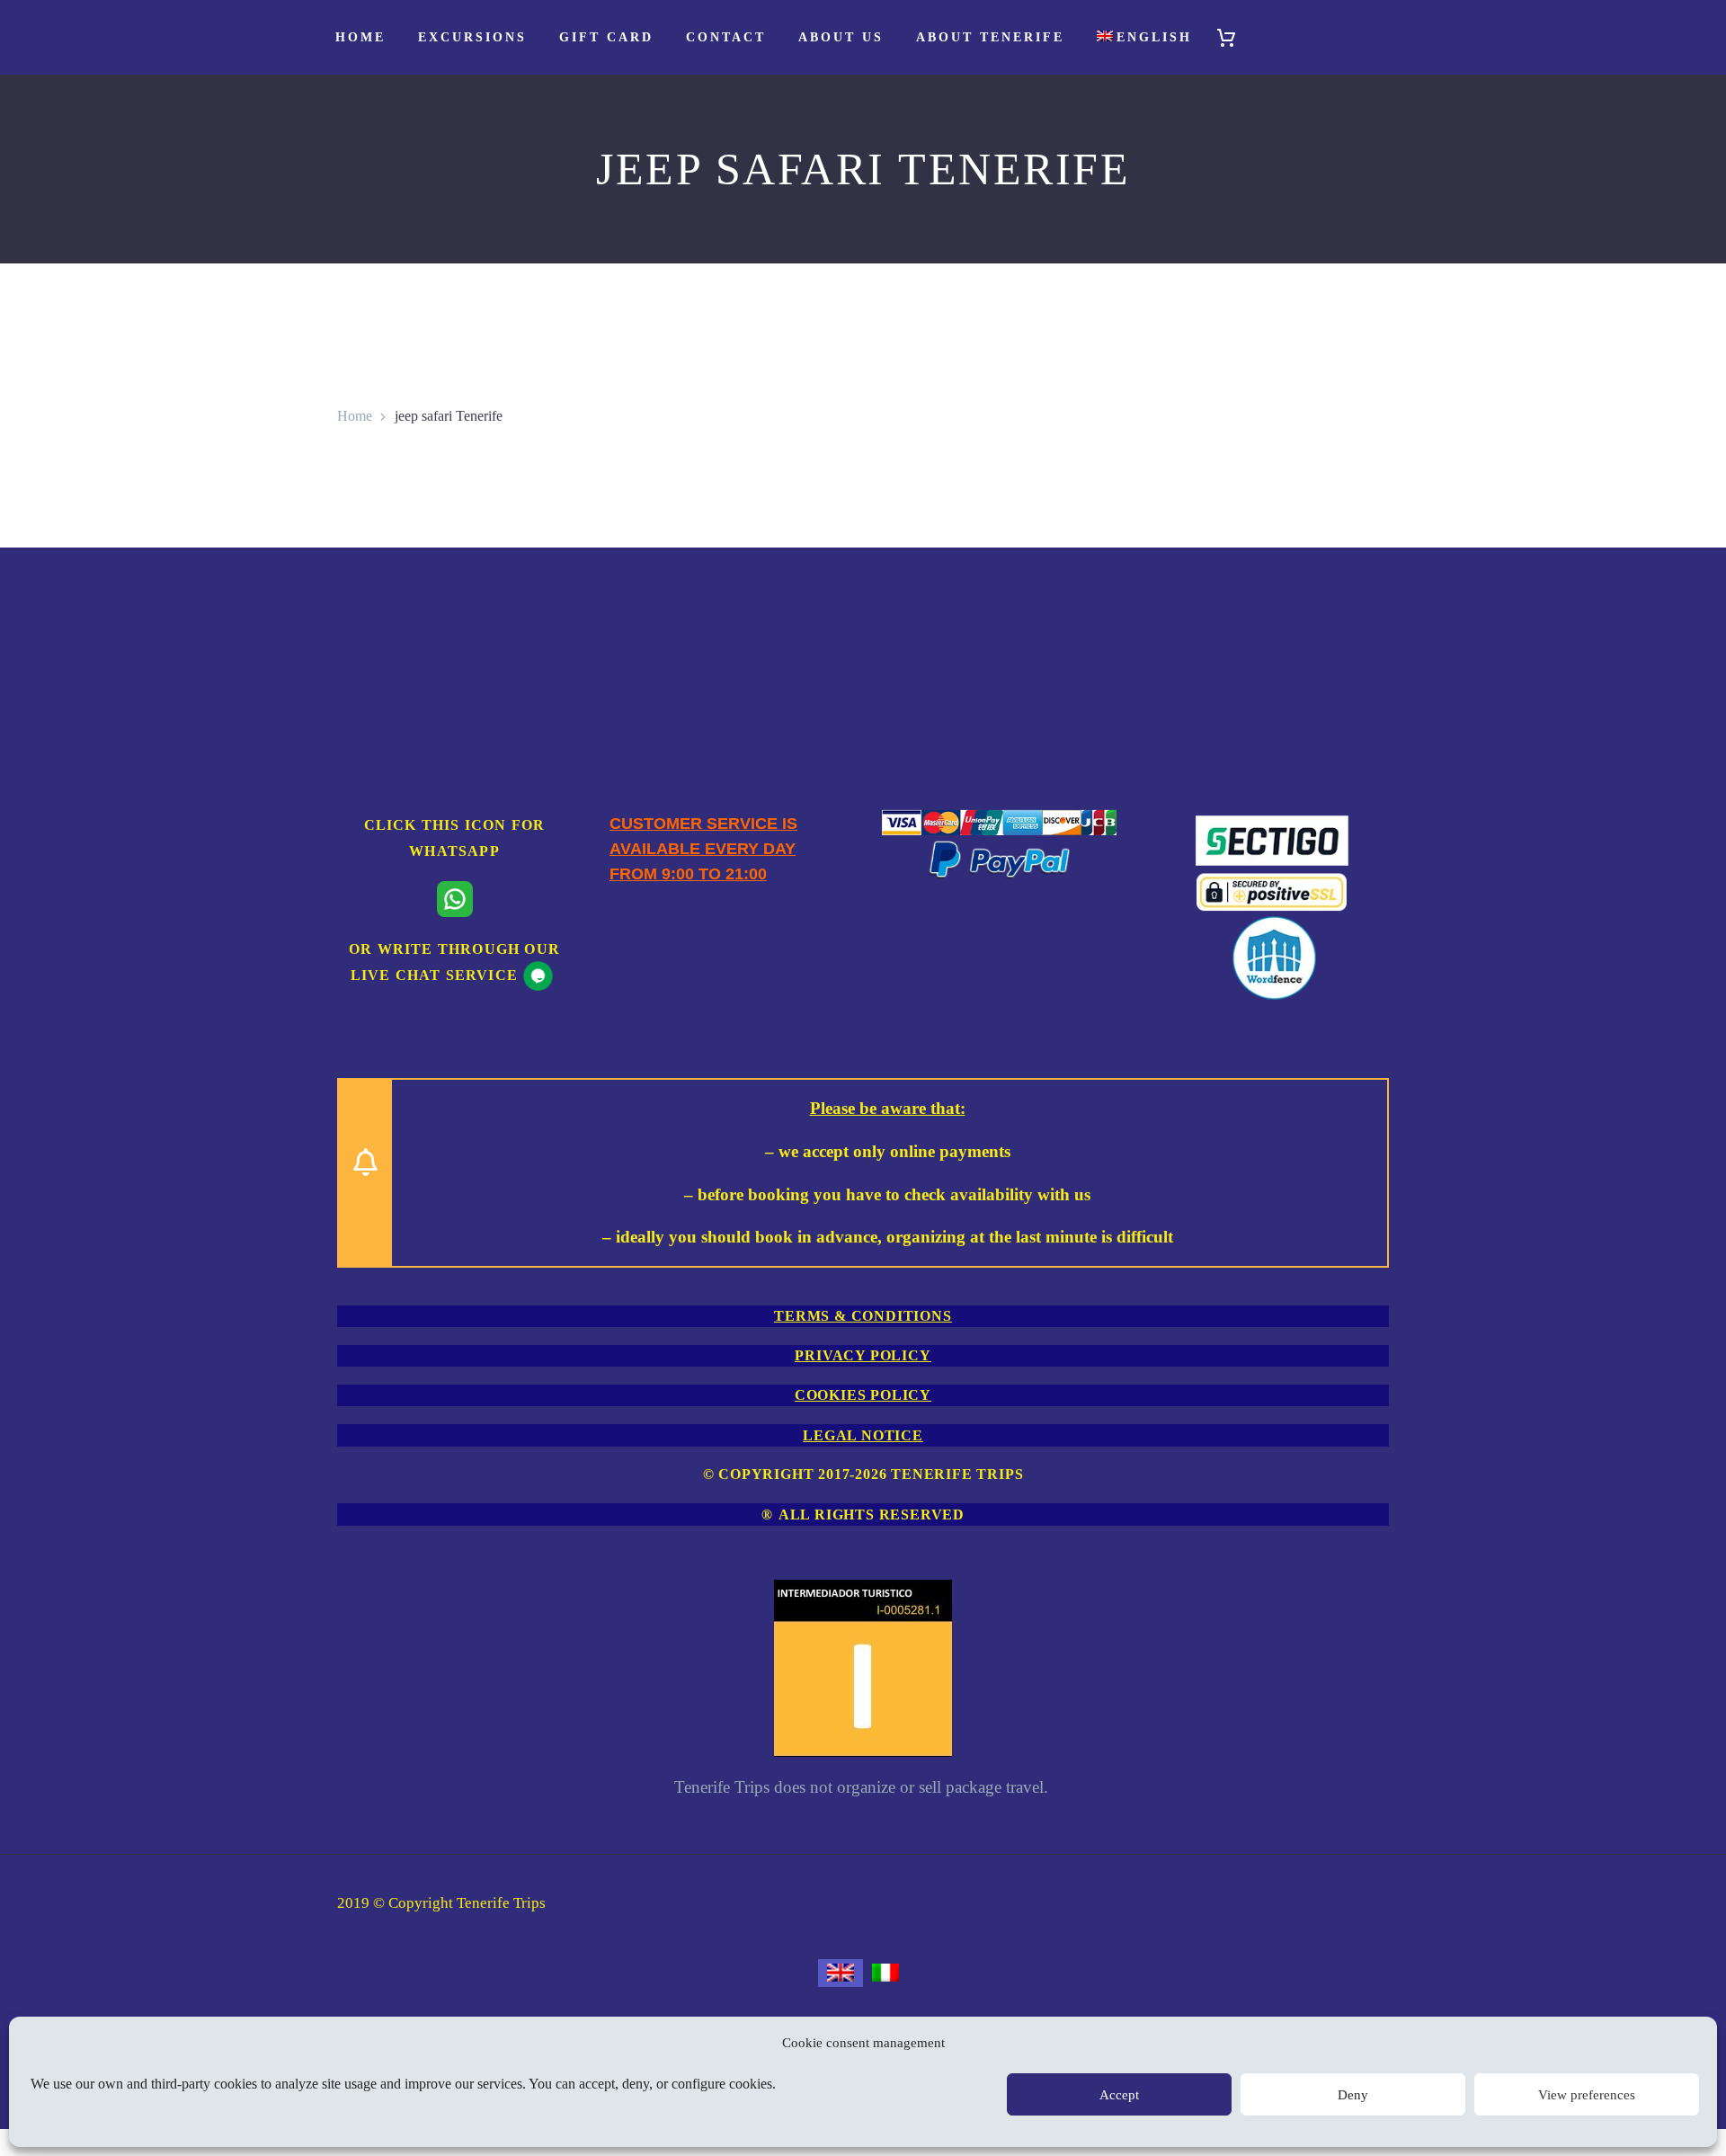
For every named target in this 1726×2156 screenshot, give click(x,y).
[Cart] (1234, 37)
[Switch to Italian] (885, 1973)
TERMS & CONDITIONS (863, 1316)
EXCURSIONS (472, 37)
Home (355, 416)
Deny (1353, 2095)
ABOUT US (841, 37)
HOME (360, 37)
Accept (1119, 2095)
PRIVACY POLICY (863, 1355)
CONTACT (726, 37)
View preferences (1587, 2095)
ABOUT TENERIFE (990, 37)
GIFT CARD (606, 37)
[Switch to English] (841, 1973)
